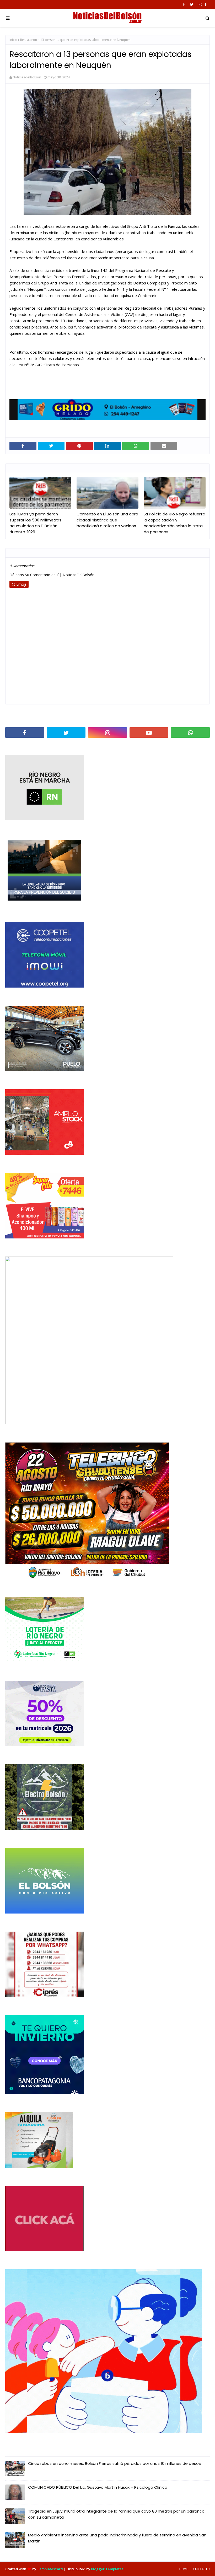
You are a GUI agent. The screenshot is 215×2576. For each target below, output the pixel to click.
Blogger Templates (107, 2569)
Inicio (13, 40)
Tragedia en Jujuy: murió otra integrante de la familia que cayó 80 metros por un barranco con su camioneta (116, 2514)
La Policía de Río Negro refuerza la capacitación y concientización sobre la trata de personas (174, 523)
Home (184, 2569)
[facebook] (184, 4)
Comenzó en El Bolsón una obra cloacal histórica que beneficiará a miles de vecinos (107, 520)
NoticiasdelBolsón (27, 77)
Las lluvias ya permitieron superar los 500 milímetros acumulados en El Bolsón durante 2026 (35, 523)
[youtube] (149, 732)
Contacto (201, 2569)
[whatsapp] (190, 732)
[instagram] (200, 4)
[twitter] (192, 4)
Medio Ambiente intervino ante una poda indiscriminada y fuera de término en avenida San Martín (117, 2538)
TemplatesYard (50, 2569)
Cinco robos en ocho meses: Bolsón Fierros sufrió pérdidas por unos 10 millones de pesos (114, 2463)
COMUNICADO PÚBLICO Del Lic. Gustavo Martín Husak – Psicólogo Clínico (98, 2487)
